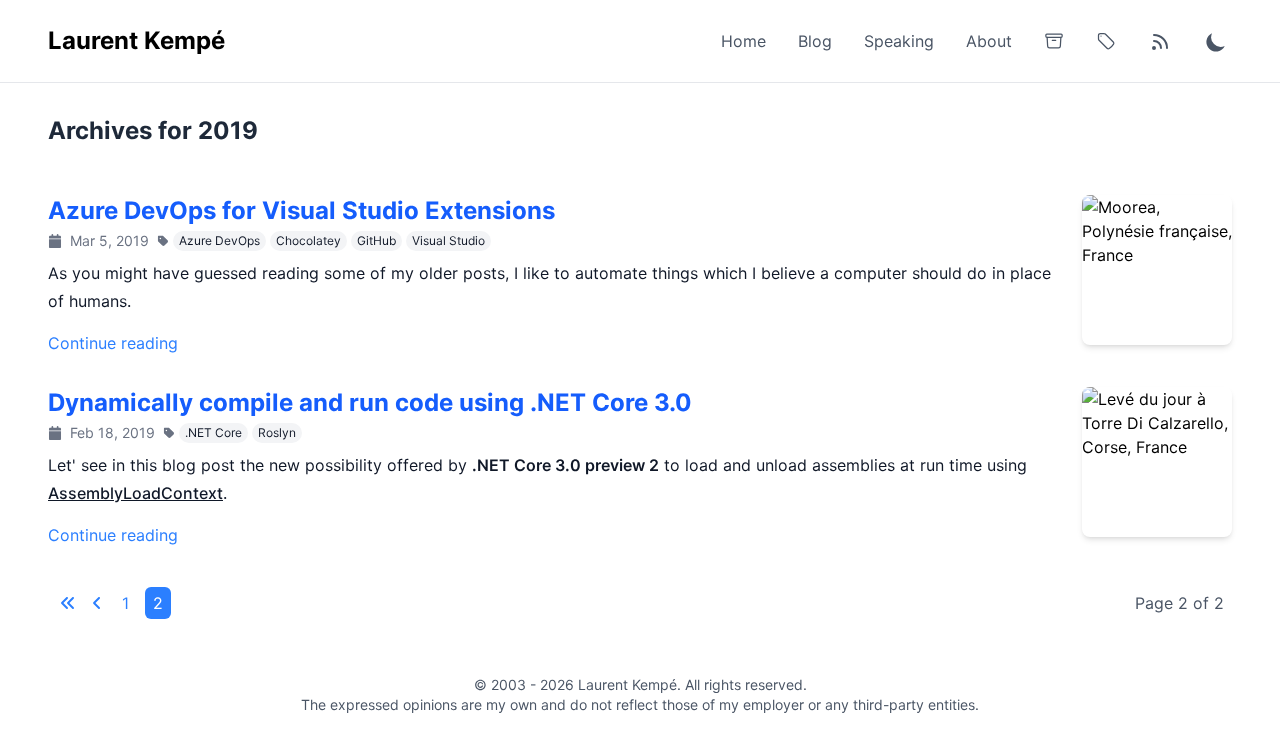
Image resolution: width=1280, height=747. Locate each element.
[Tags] (1106, 41)
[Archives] (1054, 41)
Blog (815, 41)
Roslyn (277, 432)
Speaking (899, 41)
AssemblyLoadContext (135, 493)
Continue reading (113, 343)
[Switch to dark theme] (1216, 41)
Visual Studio (448, 240)
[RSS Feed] (1160, 41)
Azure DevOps (219, 240)
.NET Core (213, 432)
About (989, 41)
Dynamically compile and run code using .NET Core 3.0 (370, 402)
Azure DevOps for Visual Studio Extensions (301, 210)
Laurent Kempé (136, 40)
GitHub (376, 240)
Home (743, 41)
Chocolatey (308, 240)
